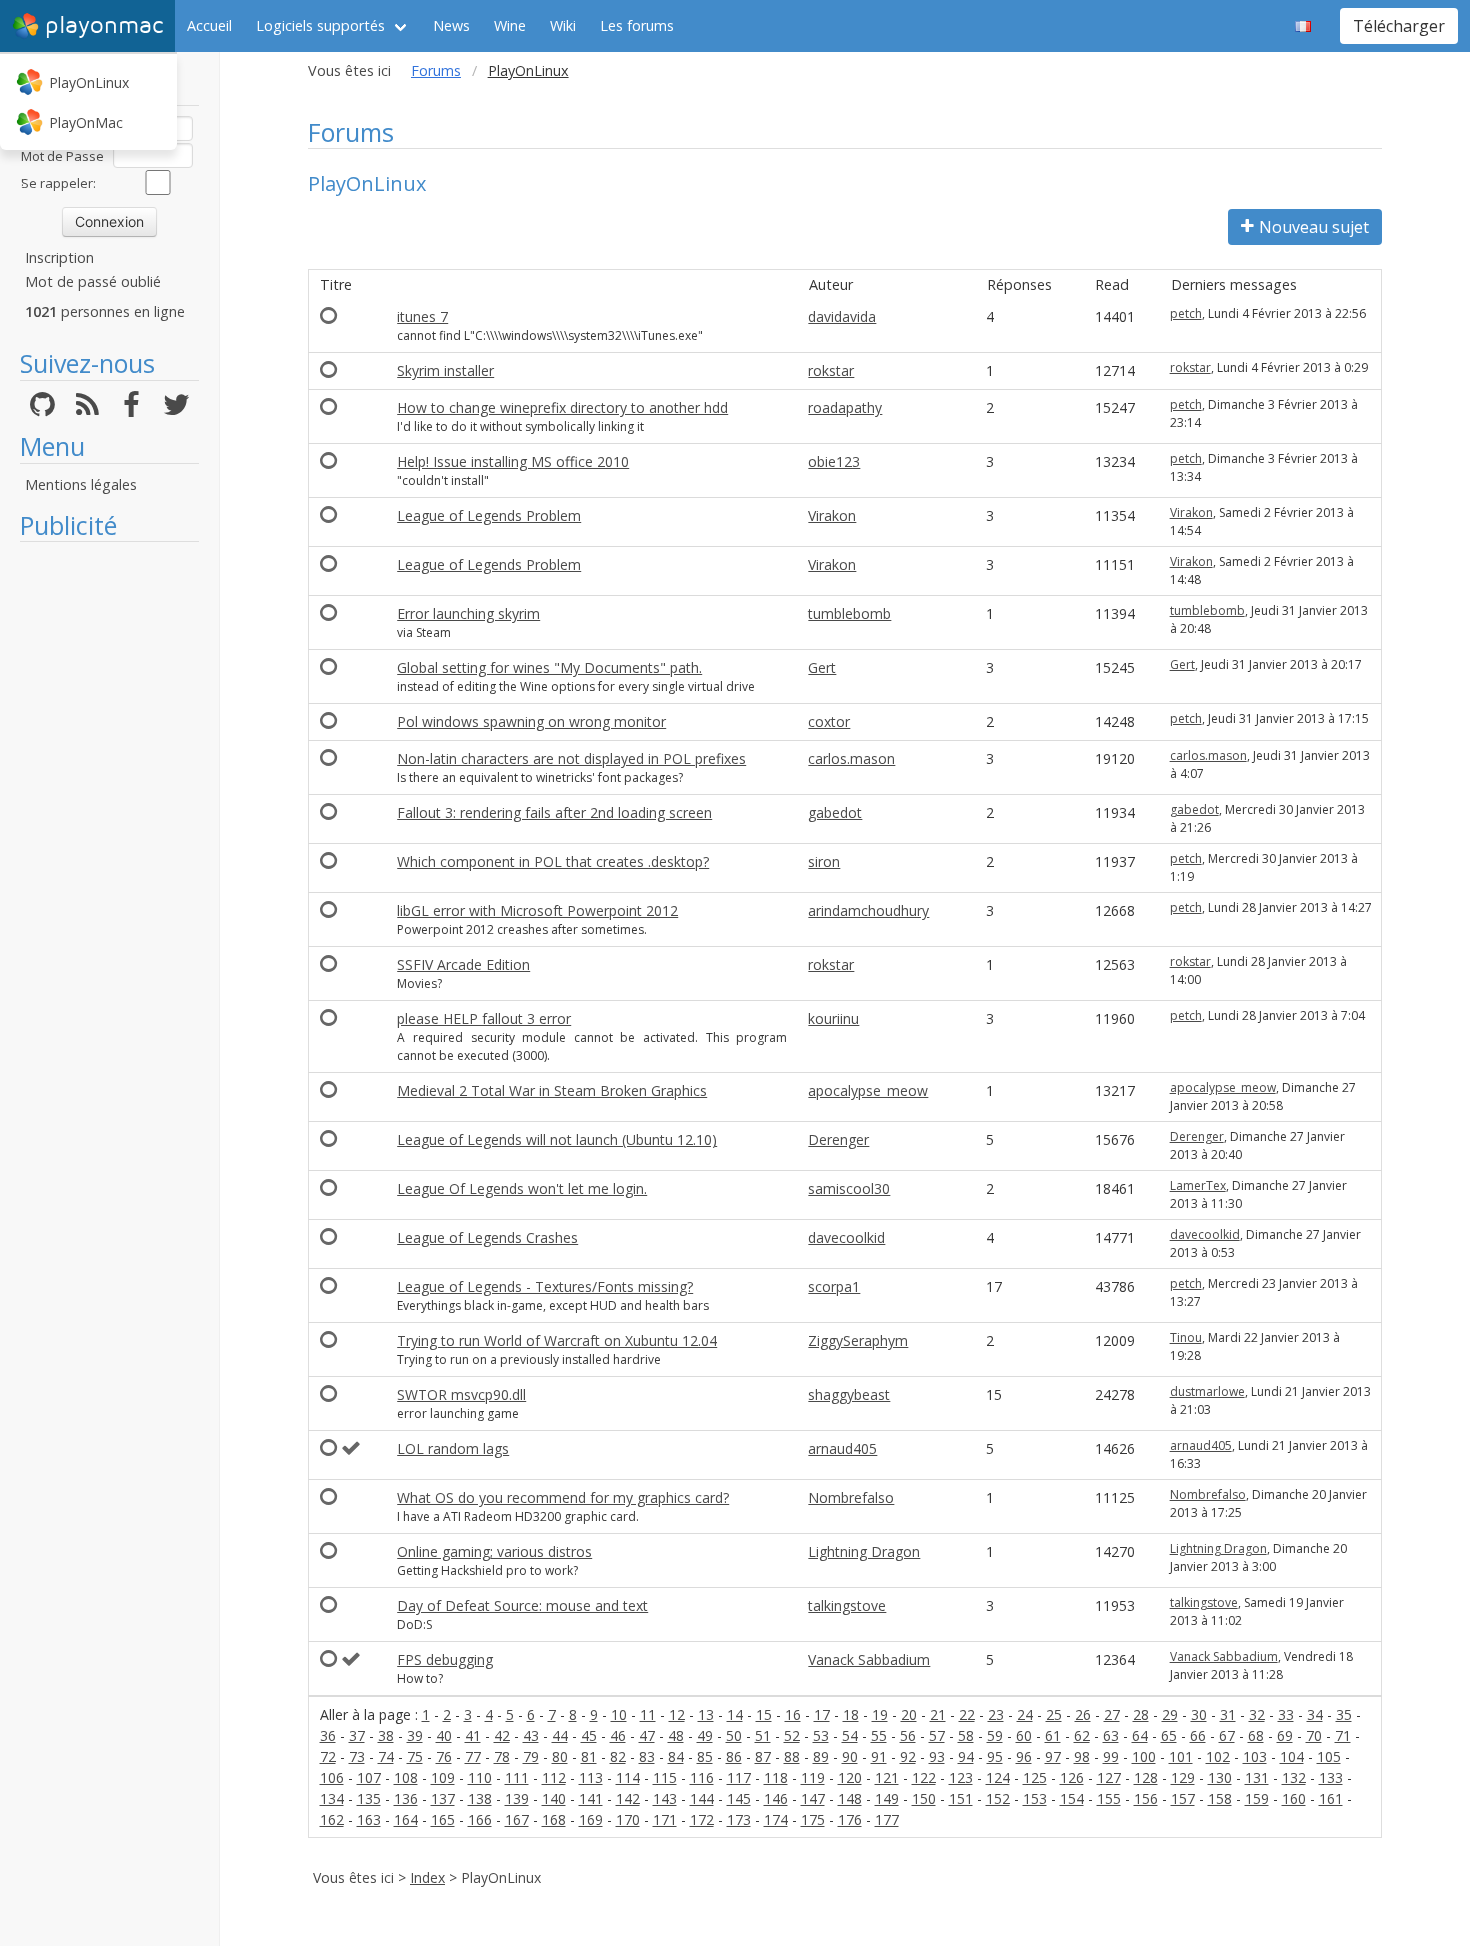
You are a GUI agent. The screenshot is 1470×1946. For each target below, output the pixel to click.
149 (887, 1798)
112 (554, 1777)
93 (937, 1756)
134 (332, 1798)
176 (850, 1819)
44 (560, 1735)
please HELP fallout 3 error (484, 1018)
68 (1256, 1735)
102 (1218, 1756)
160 (1294, 1798)
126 (1072, 1777)
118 (776, 1777)
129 (1183, 1777)
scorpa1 (834, 1286)
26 (1083, 1714)
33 (1286, 1714)
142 (628, 1798)
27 (1112, 1714)
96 (1024, 1756)
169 (591, 1819)
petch (1186, 313)
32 (1257, 1714)
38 (386, 1735)
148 (850, 1798)
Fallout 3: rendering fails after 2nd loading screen (554, 812)
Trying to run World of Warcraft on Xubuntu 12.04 (557, 1340)
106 (332, 1777)
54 (850, 1735)
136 (406, 1798)
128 (1146, 1777)
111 (517, 1777)
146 (776, 1798)
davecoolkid (846, 1237)
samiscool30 (849, 1188)
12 (677, 1714)
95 (995, 1756)
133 (1331, 1777)
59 (995, 1735)
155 (1109, 1798)
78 (502, 1756)
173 (739, 1819)
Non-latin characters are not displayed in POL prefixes (571, 758)
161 (1331, 1798)
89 (821, 1756)
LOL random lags (453, 1448)
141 (591, 1798)
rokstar (831, 370)
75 (415, 1756)
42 (502, 1735)
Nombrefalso (851, 1497)
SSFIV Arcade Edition (463, 964)
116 (702, 1777)
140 (554, 1798)
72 (328, 1756)
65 (1169, 1735)
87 (763, 1756)
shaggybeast (849, 1394)
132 (1294, 1777)
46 (618, 1735)
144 (702, 1798)
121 (887, 1777)
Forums (436, 70)
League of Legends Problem (489, 515)
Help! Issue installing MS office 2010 (513, 461)
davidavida (842, 316)
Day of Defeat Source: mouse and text (522, 1605)
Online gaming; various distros (494, 1551)
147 (813, 1798)
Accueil (209, 25)
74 (386, 1756)
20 (909, 1714)
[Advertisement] (109, 852)
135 (369, 1798)
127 (1109, 1777)
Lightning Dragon (864, 1551)
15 (764, 1714)
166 (480, 1819)
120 (850, 1777)
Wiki (563, 25)
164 (406, 1819)
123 (961, 1777)
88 (792, 1756)
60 (1024, 1735)
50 (734, 1735)
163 (369, 1819)
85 (705, 1756)
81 (589, 1756)
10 (619, 1714)
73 (357, 1756)
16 (793, 1714)
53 (821, 1735)
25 (1054, 1714)
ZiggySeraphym (858, 1340)
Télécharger (1399, 26)
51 (763, 1735)
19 (880, 1714)
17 (822, 1714)
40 (444, 1735)
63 (1111, 1735)
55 (879, 1735)
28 (1141, 1714)
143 (665, 1798)
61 (1053, 1735)
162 (332, 1819)
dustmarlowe (1207, 1391)
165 (443, 1819)
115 (665, 1777)
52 (792, 1735)
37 (357, 1735)
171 (665, 1819)
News (451, 25)
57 (937, 1735)
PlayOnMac (86, 122)
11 (648, 1714)
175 (813, 1819)
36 (328, 1735)
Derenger (838, 1139)
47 (647, 1735)
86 (734, 1756)
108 (406, 1777)
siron (824, 861)
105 (1329, 1756)
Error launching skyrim (468, 613)
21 (938, 1714)
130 (1220, 1777)
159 (1257, 1798)
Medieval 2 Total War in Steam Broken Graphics (552, 1090)
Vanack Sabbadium (869, 1659)
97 (1053, 1756)
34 (1315, 1714)
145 (739, 1798)
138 (480, 1798)
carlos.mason (851, 758)
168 (554, 1819)
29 (1170, 1714)
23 (996, 1714)
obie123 (834, 461)
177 (887, 1819)
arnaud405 (842, 1448)
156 (1146, 1798)
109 (443, 1777)
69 (1285, 1735)
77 (473, 1756)
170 (628, 1819)
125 (1035, 1777)
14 (735, 1714)
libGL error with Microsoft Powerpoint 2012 (537, 910)
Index (427, 1877)
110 (480, 1777)
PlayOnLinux (89, 82)
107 (369, 1777)
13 (706, 1714)
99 (1111, 1756)
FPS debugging (445, 1659)
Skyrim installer (445, 370)
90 (850, 1756)
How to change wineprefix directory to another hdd (562, 407)
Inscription (59, 257)
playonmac (104, 25)
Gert (822, 667)
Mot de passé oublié (93, 281)
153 (1035, 1798)
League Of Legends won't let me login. (522, 1188)
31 (1228, 1714)
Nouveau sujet (1314, 227)
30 (1199, 1714)
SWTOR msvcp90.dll (461, 1394)
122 (924, 1777)
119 (813, 1777)
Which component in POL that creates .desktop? (553, 861)
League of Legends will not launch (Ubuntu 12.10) (557, 1139)
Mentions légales (81, 484)
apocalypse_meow (868, 1090)
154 (1072, 1798)
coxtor (829, 721)
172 (702, 1819)
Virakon (832, 515)
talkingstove (847, 1605)
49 (705, 1735)
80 (560, 1756)
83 (647, 1756)
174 (776, 1819)
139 (517, 1798)
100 (1144, 1756)
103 (1255, 1756)
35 (1344, 1714)
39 (415, 1735)
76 (444, 1756)
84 (676, 1756)
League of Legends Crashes (487, 1237)
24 (1025, 1714)
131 (1257, 1777)
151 (961, 1798)
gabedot (835, 812)
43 (531, 1735)
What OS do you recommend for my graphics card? (563, 1497)
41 (473, 1735)
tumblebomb (849, 613)
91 (879, 1756)
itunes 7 (422, 316)
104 (1292, 1756)
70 (1314, 1735)
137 (443, 1798)
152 (998, 1798)
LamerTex (1198, 1185)
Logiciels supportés (320, 25)
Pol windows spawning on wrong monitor (531, 721)
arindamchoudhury (868, 910)
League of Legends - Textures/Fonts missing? (545, 1286)
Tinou (1186, 1337)
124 (998, 1777)
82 (618, 1756)
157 (1183, 1798)
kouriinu (833, 1018)
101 (1181, 1756)
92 (908, 1756)
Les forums (637, 25)
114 (628, 1777)
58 (966, 1735)
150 (924, 1798)
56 (908, 1735)
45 (589, 1735)
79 (531, 1756)
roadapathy (845, 407)
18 (851, 1714)
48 (676, 1735)
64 (1140, 1735)
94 (966, 1756)
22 (967, 1714)
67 (1227, 1735)
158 (1220, 1798)
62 (1082, 1735)
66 (1198, 1735)
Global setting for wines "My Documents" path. (549, 667)
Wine (510, 25)
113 (591, 1777)
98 (1082, 1756)
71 (1343, 1735)
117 (739, 1777)
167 (517, 1819)
